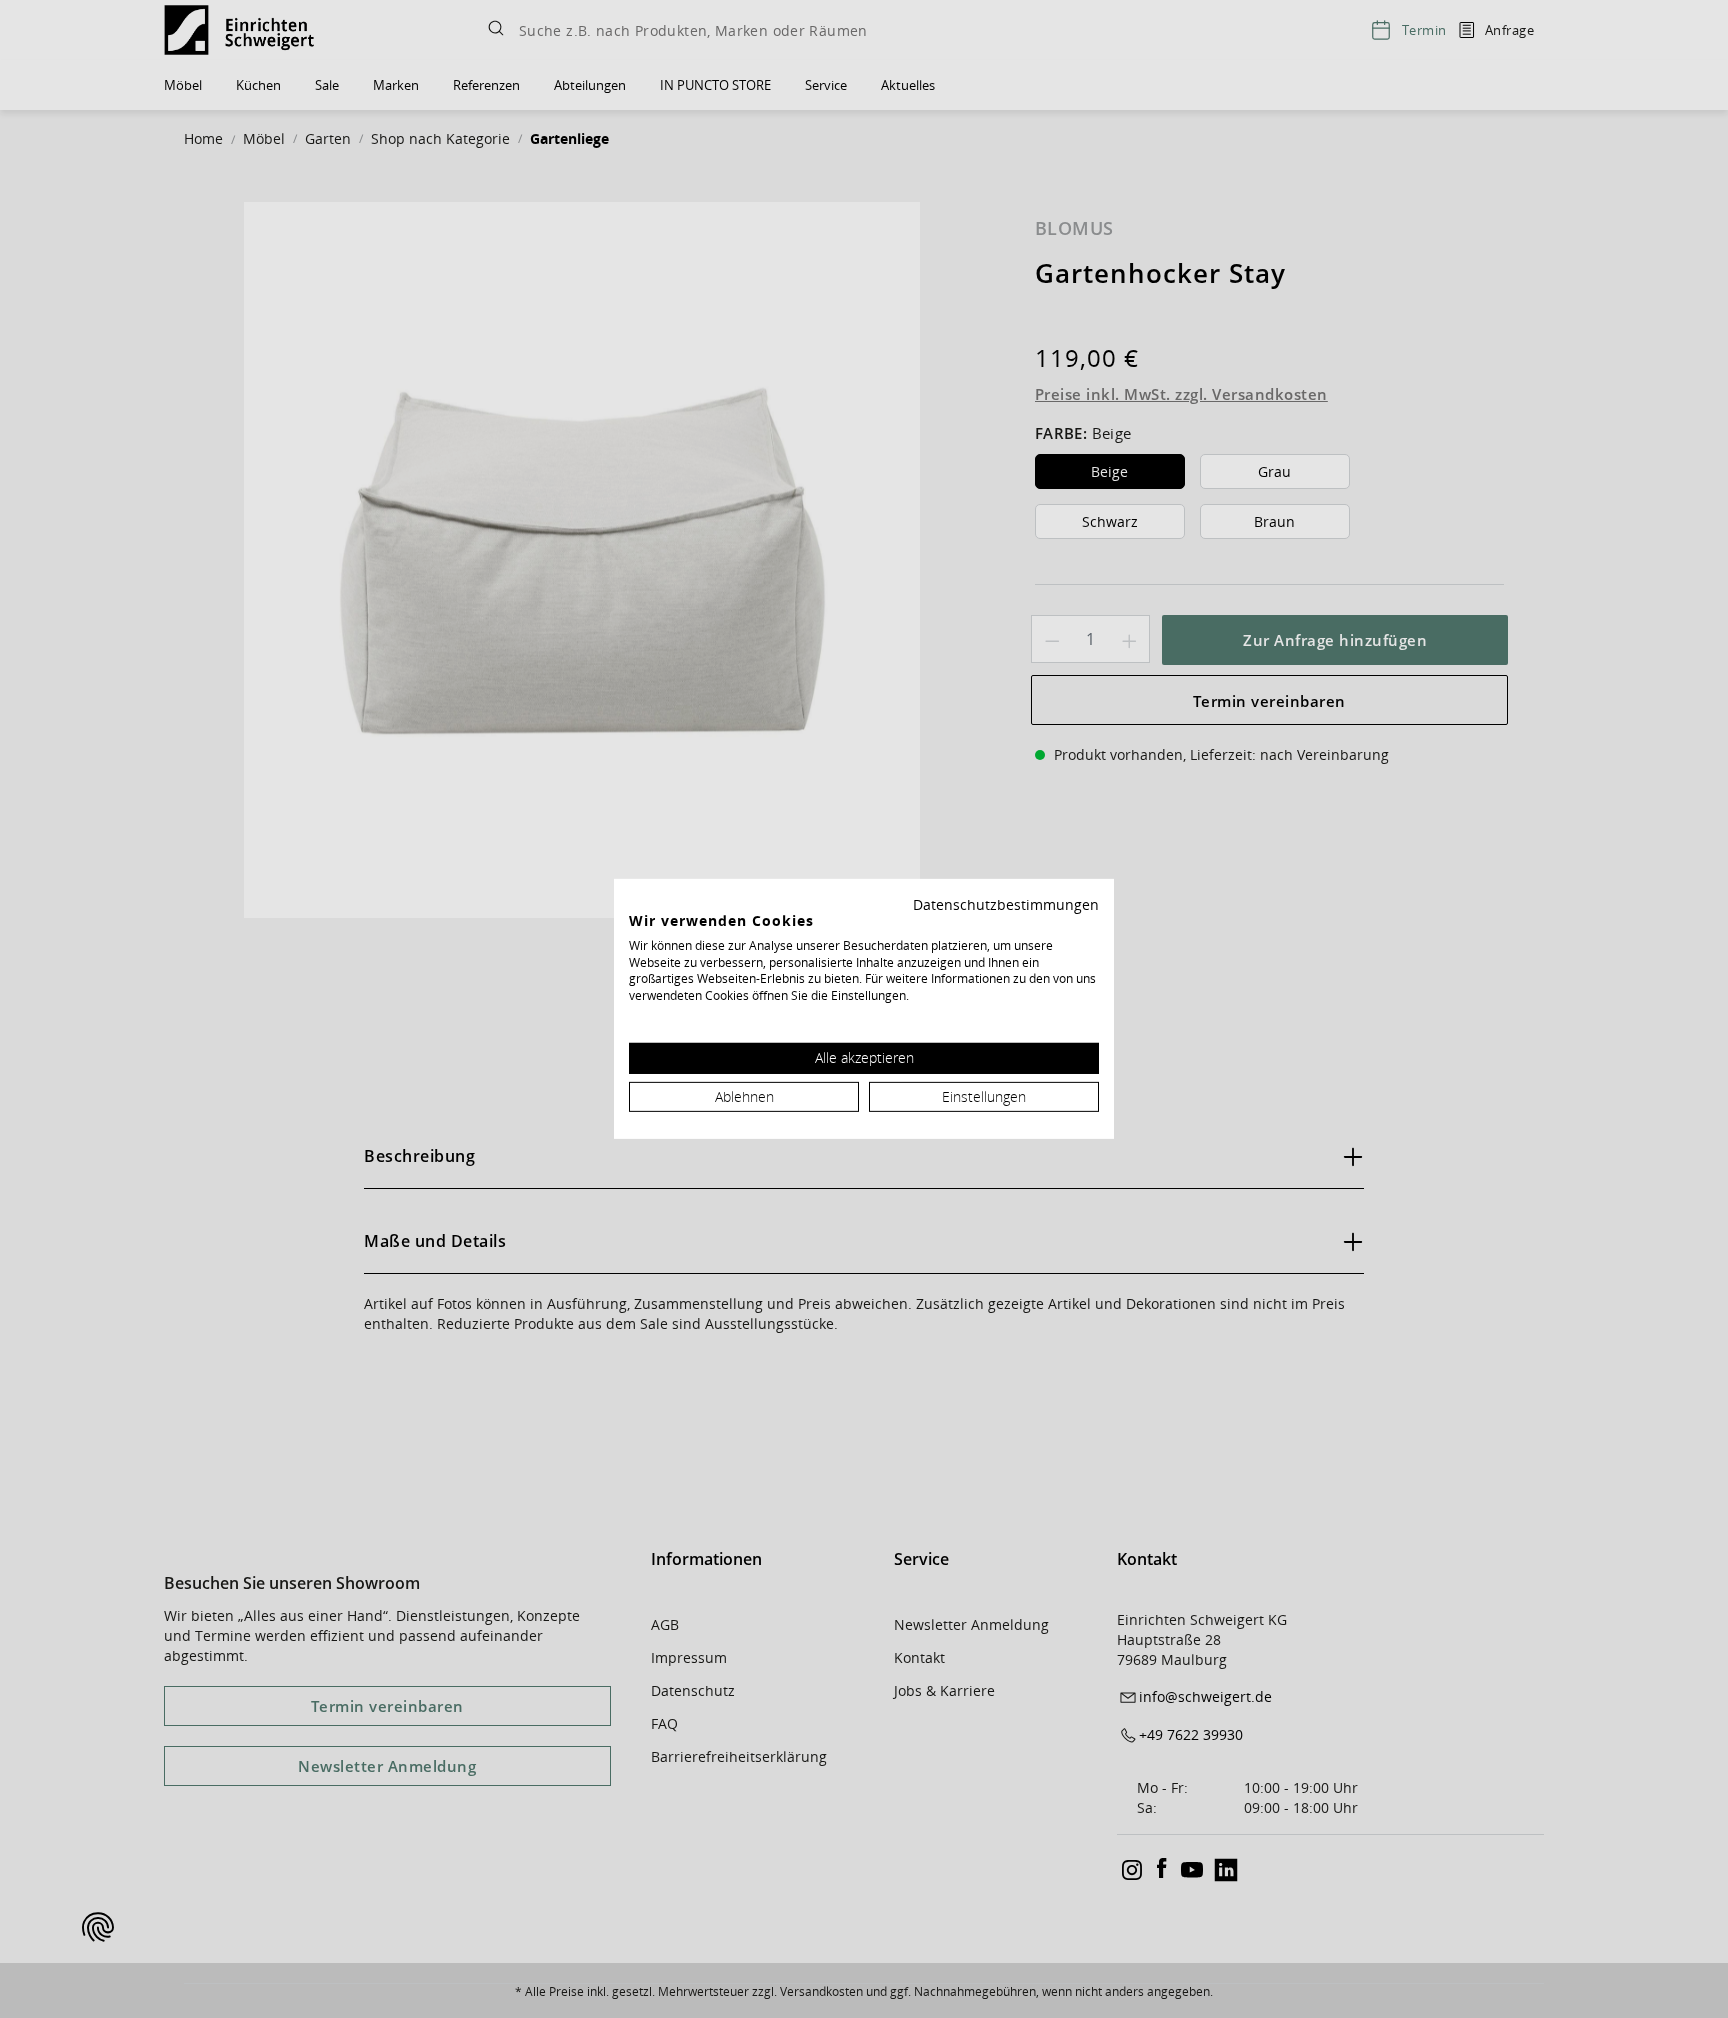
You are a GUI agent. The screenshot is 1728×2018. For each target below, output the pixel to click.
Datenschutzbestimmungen (1006, 904)
